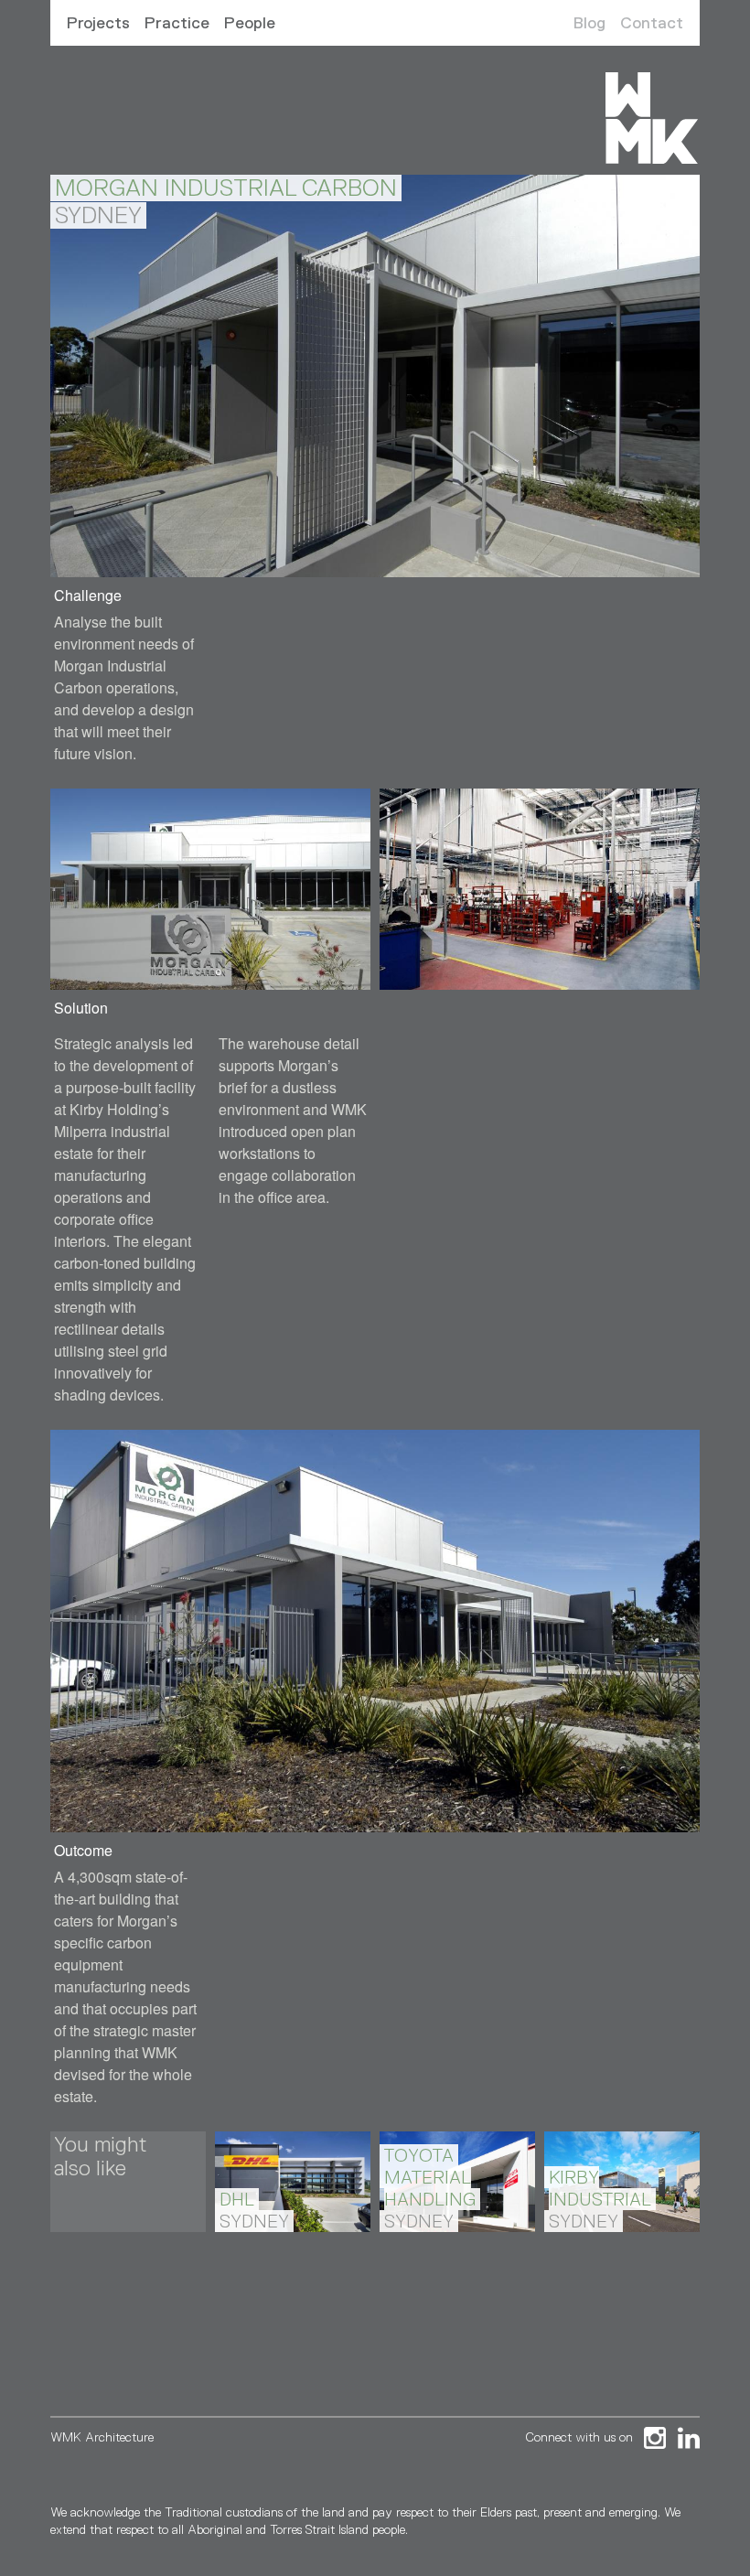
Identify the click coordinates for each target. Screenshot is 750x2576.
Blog (589, 23)
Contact (652, 23)
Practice (177, 23)
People (250, 23)
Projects (98, 23)
